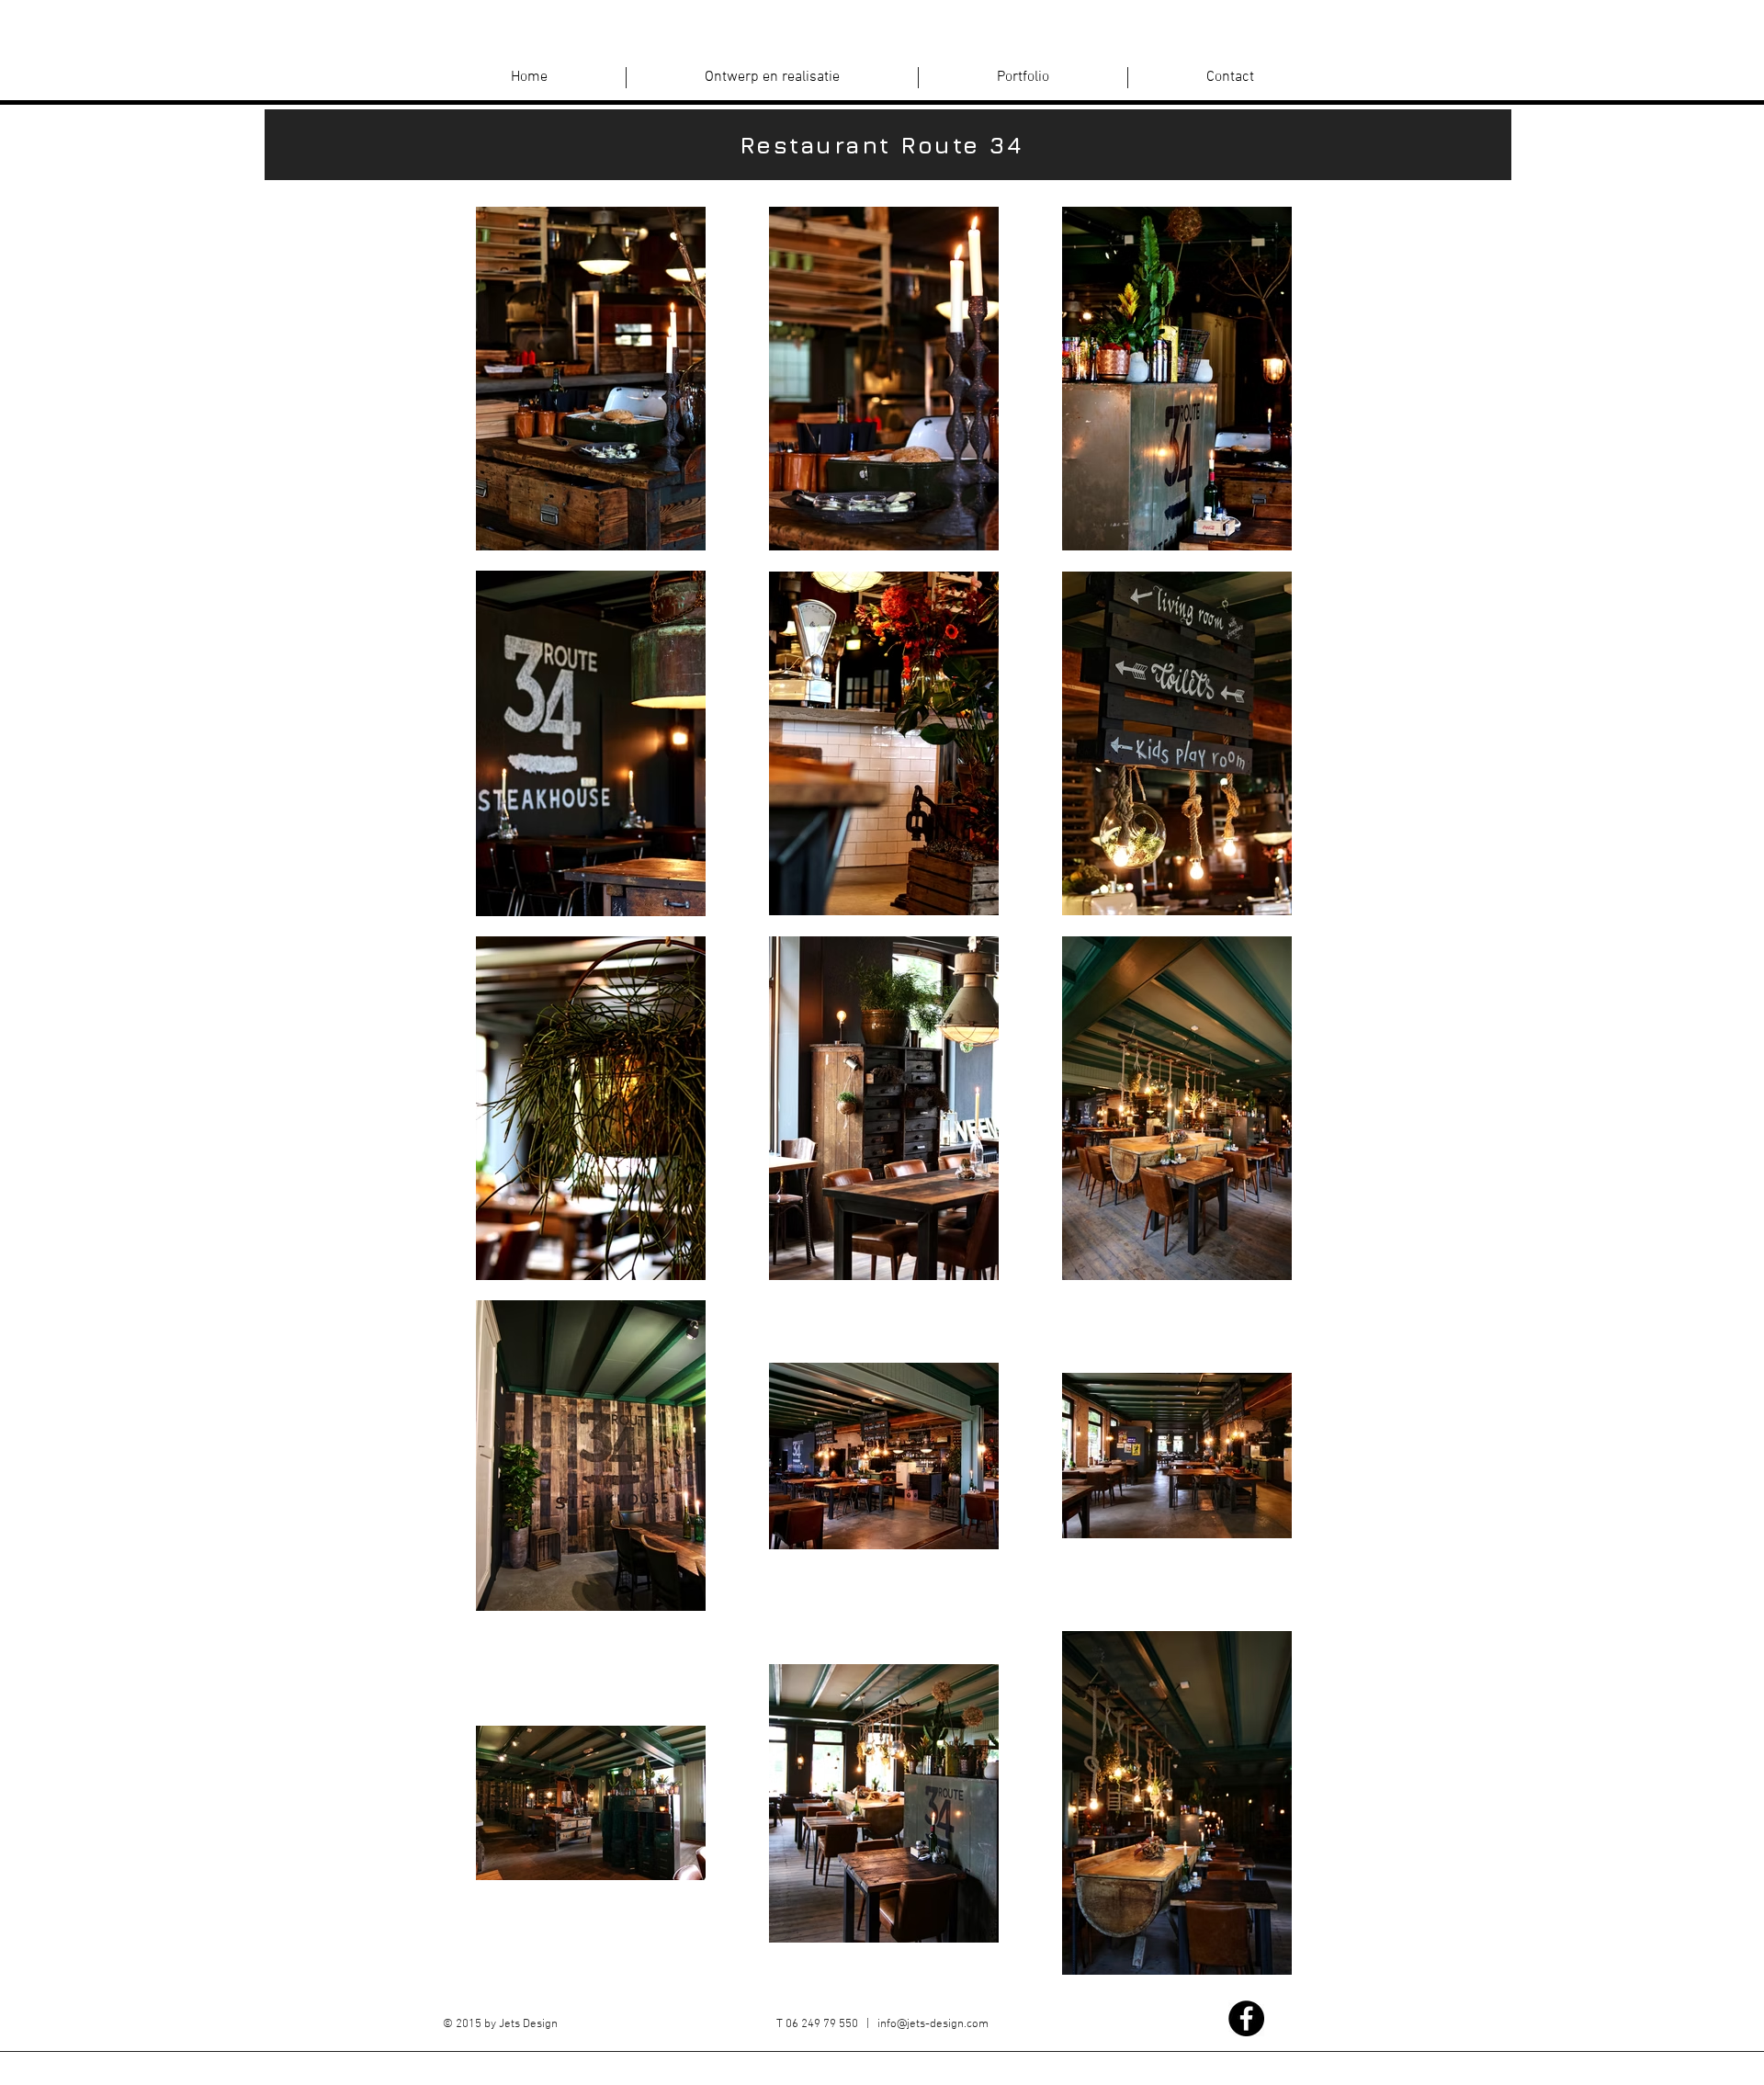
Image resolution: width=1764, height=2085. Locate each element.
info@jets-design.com (933, 2024)
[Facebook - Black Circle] (1246, 2018)
